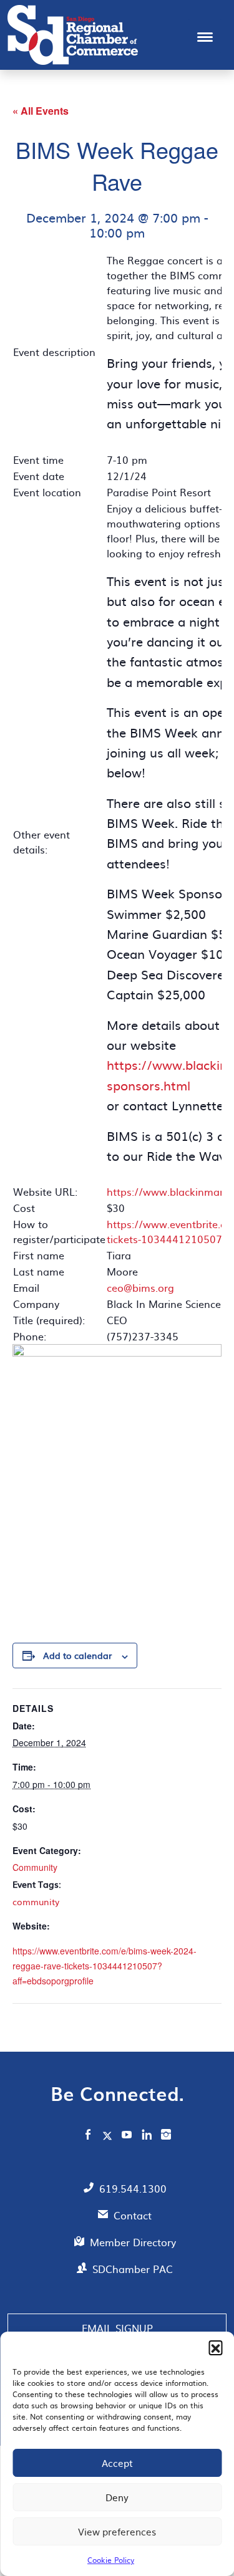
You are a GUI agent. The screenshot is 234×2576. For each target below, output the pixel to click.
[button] (215, 2347)
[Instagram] (166, 2136)
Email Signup (117, 2328)
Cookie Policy (111, 2560)
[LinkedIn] (147, 2136)
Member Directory (133, 2242)
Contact (133, 2215)
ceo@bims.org (140, 1287)
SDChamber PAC (133, 2269)
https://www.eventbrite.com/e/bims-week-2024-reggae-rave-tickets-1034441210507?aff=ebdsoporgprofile (105, 1966)
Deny (117, 2497)
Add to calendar (77, 1655)
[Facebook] (88, 2136)
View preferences (117, 2531)
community (36, 1901)
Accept (117, 2463)
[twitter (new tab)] (109, 2135)
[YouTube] (127, 2136)
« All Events (41, 111)
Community (35, 1867)
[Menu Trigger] (205, 36)
